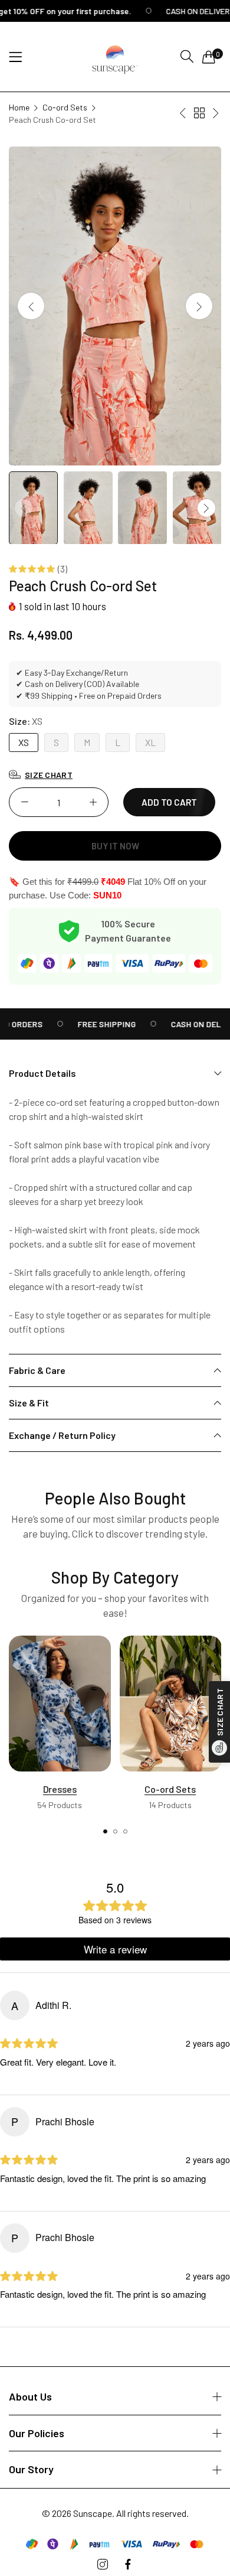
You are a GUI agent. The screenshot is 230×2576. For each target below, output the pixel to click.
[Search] (187, 56)
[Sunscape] (115, 57)
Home (19, 107)
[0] (209, 57)
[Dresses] (60, 1704)
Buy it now (115, 846)
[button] (199, 306)
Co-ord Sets (65, 107)
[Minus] (24, 802)
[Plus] (93, 802)
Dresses (60, 1789)
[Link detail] (103, 2564)
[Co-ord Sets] (171, 1704)
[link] (93, 1024)
